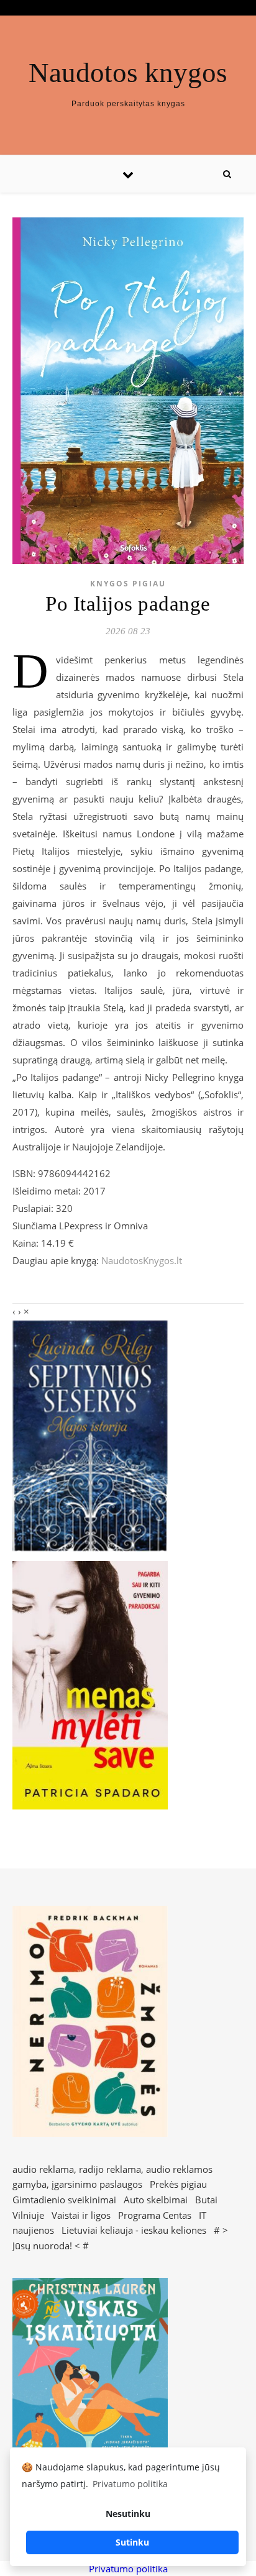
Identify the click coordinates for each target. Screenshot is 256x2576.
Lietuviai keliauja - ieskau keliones (134, 2230)
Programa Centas (155, 2215)
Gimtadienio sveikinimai (64, 2200)
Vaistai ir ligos (81, 2215)
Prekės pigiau (178, 2184)
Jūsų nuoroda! (42, 2246)
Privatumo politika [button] (130, 2484)
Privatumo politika (128, 2569)
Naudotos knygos (128, 73)
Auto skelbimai (156, 2200)
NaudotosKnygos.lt (142, 1260)
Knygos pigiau (128, 584)
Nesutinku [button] (128, 2514)
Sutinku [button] (132, 2542)
